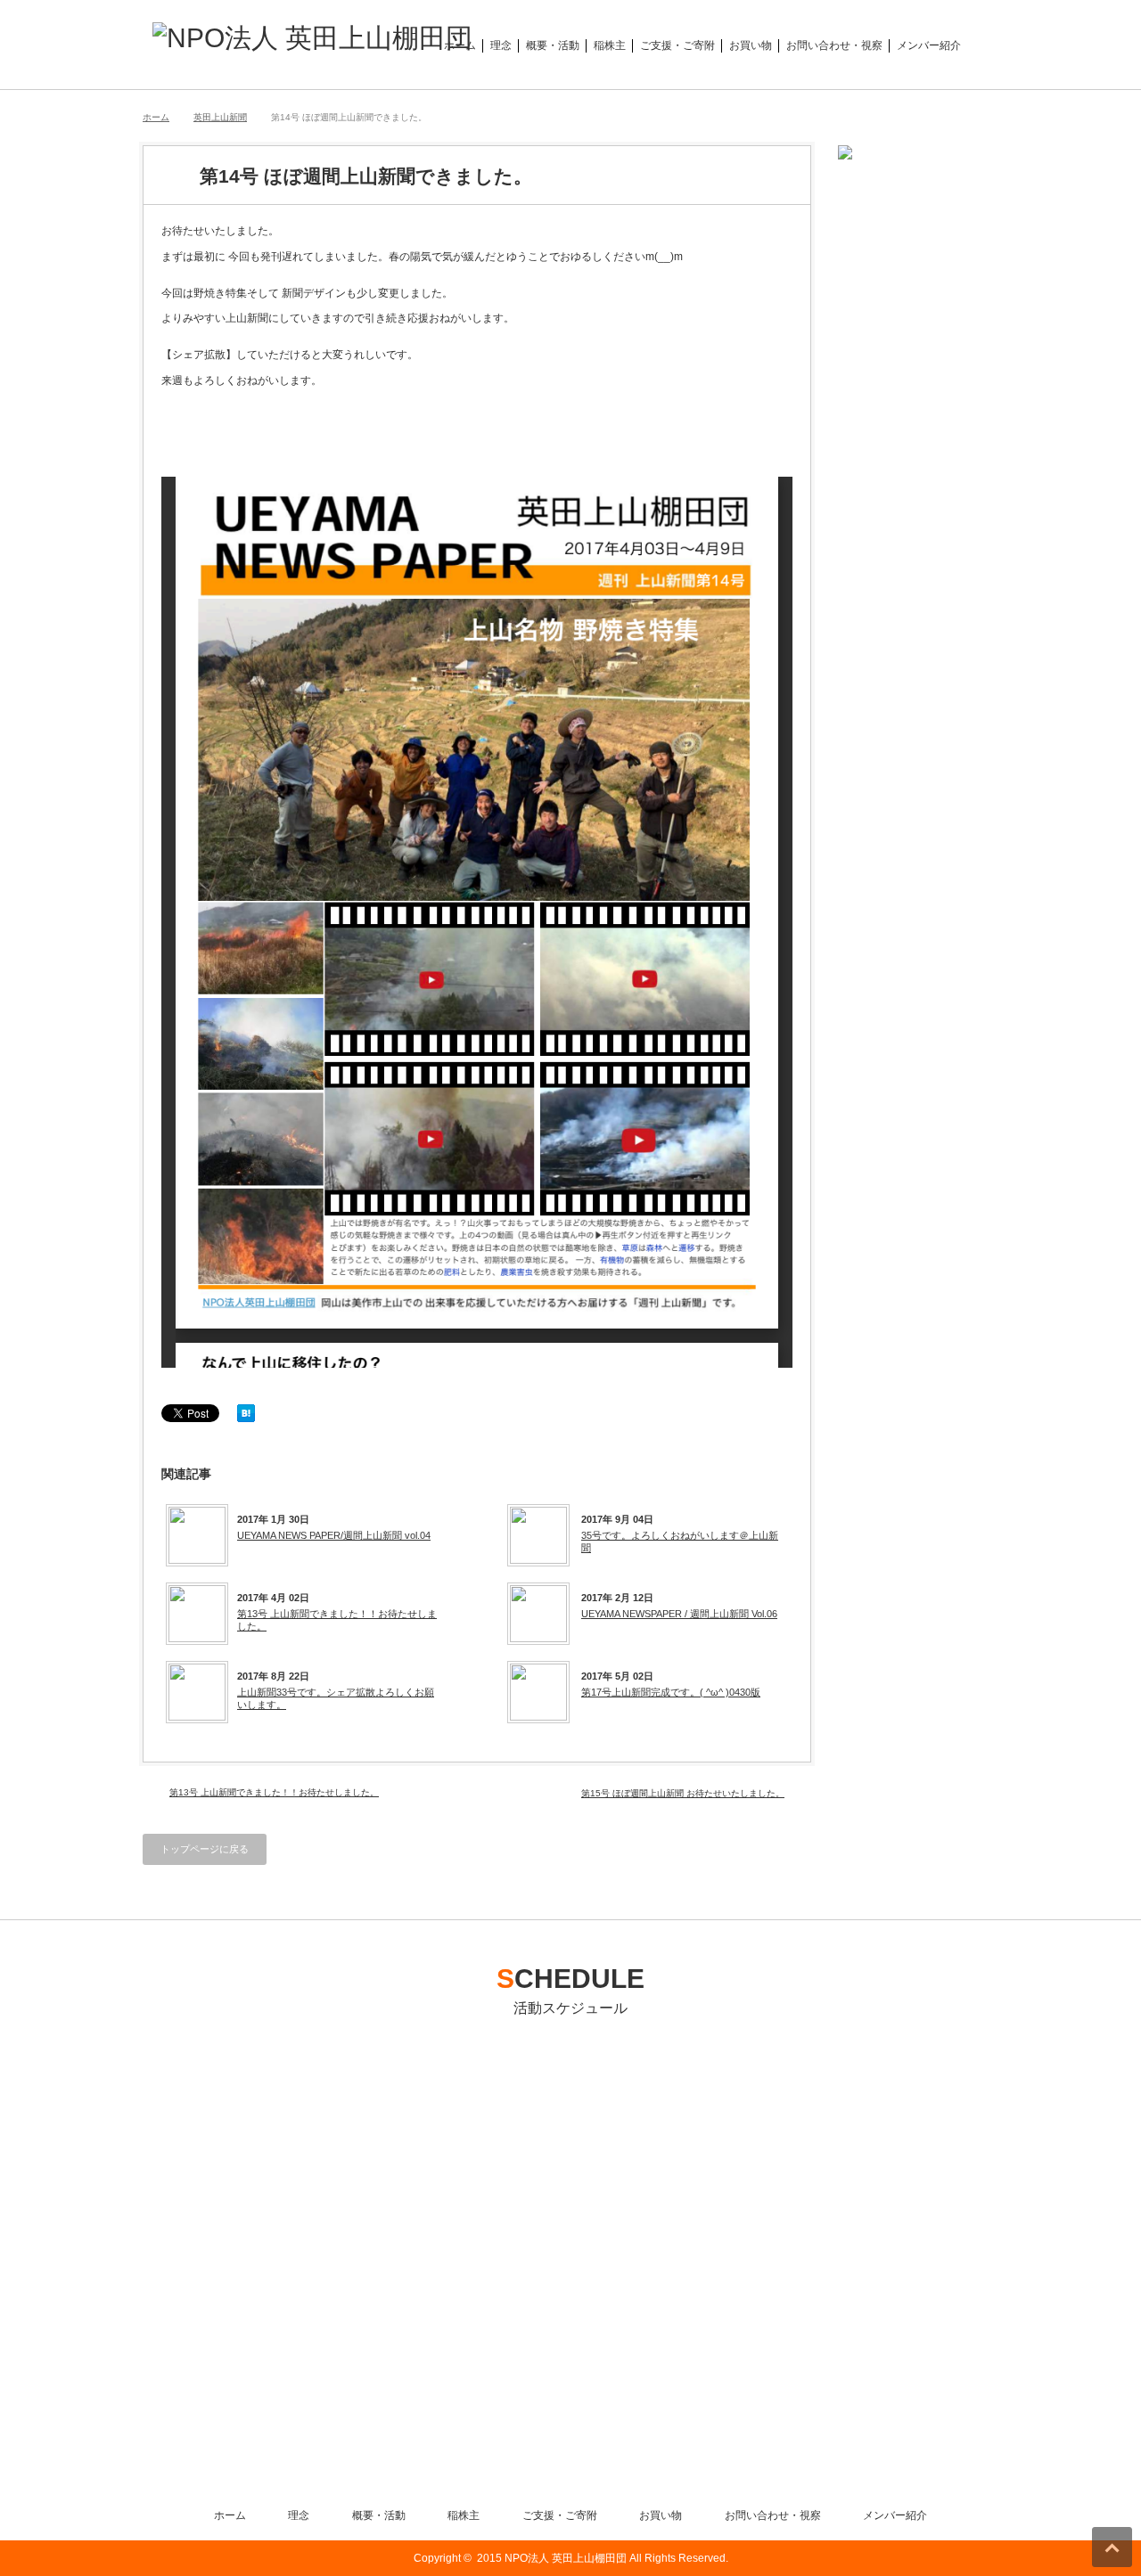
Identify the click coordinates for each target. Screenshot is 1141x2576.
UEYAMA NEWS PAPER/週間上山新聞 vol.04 (334, 1535)
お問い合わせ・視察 (834, 45)
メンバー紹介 (929, 45)
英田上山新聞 (220, 117)
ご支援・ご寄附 (677, 45)
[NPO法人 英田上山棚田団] (312, 38)
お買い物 (751, 45)
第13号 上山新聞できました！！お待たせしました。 (337, 1620)
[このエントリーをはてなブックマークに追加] (246, 1419)
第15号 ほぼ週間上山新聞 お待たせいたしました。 (683, 1793)
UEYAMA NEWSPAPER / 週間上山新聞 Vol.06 (679, 1614)
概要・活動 (553, 45)
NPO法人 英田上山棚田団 (566, 2558)
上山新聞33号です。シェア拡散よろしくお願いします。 (336, 1698)
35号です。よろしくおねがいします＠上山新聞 (680, 1542)
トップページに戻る (205, 1849)
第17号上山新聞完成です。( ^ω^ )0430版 (671, 1692)
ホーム (460, 45)
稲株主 (610, 45)
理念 (501, 45)
